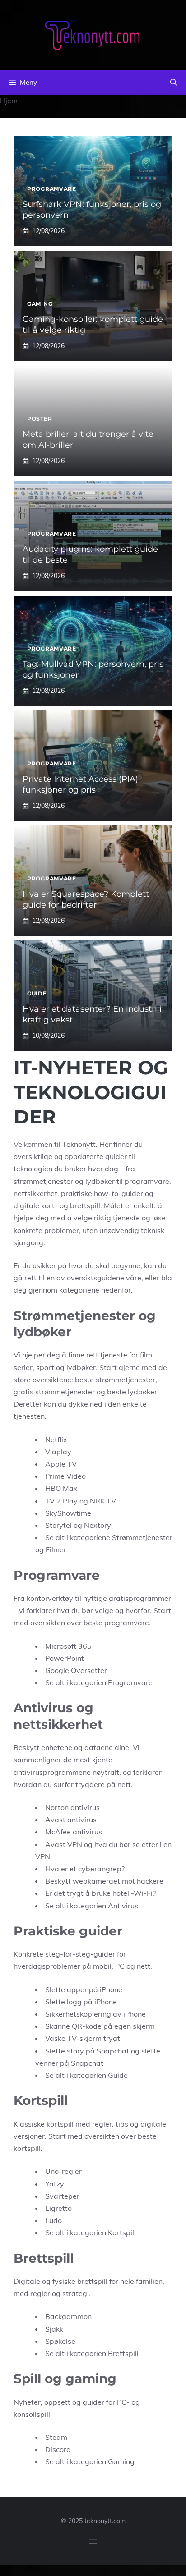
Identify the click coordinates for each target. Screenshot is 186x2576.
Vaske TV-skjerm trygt (83, 2038)
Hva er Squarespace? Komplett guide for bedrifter (86, 899)
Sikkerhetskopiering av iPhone (95, 2014)
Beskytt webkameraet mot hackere (104, 1881)
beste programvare (116, 1623)
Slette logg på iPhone (81, 2002)
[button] (174, 83)
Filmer (56, 1549)
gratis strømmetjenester (54, 1392)
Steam (56, 2437)
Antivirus (123, 1906)
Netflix (56, 1439)
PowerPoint (65, 1658)
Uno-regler (63, 2171)
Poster (40, 419)
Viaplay (58, 1452)
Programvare (52, 189)
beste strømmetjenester (115, 1380)
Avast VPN (64, 1844)
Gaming (40, 304)
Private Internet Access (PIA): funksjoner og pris (81, 784)
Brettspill (123, 2353)
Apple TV (61, 1464)
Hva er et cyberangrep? (85, 1869)
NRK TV (103, 1501)
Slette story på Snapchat (87, 2051)
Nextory (98, 1525)
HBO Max (61, 1488)
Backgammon (68, 2316)
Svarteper (62, 2196)
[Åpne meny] (93, 2542)
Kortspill (122, 2232)
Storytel (58, 1525)
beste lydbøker (132, 1392)
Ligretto (58, 2208)
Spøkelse (60, 2341)
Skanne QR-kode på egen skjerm (100, 2026)
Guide (37, 993)
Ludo (53, 2220)
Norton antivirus (72, 1807)
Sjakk (54, 2329)
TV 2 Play (61, 1501)
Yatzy (55, 2184)
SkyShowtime (68, 1513)
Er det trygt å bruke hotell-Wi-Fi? (100, 1893)
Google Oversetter (76, 1670)
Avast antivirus (71, 1820)
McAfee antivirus (74, 1832)
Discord (58, 2449)
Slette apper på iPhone (84, 1989)
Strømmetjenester (142, 1537)
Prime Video (65, 1476)
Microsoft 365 (68, 1646)
